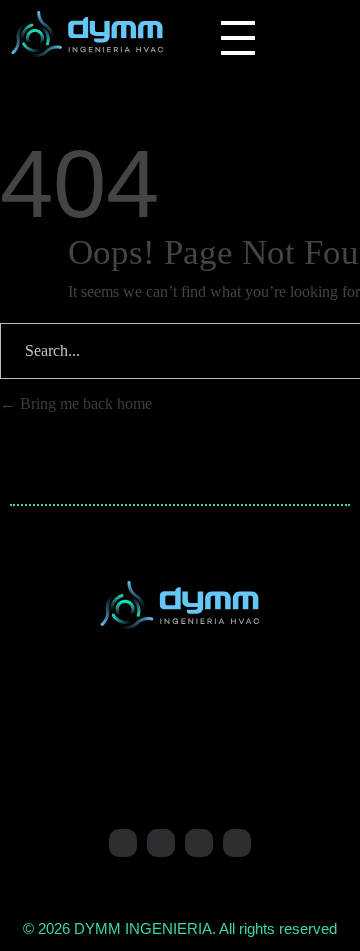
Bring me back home (84, 403)
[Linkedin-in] (123, 843)
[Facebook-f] (161, 843)
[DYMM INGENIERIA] (87, 34)
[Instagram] (237, 843)
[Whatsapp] (199, 843)
